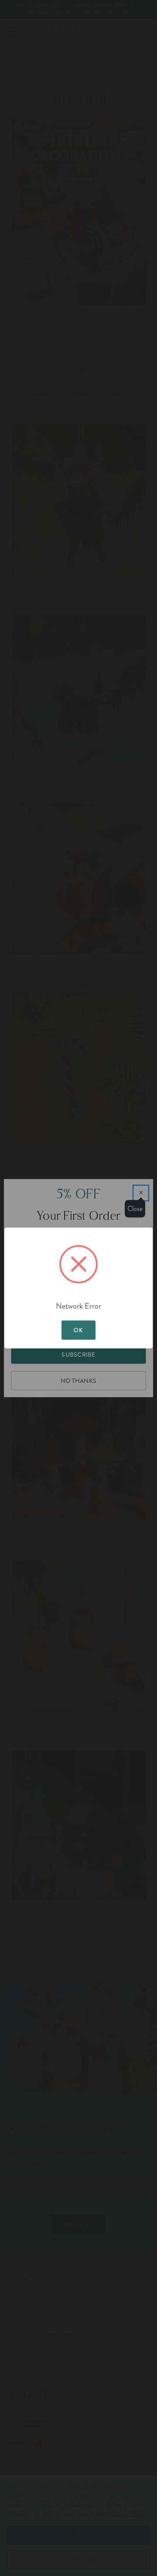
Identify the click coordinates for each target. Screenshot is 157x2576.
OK (78, 1330)
